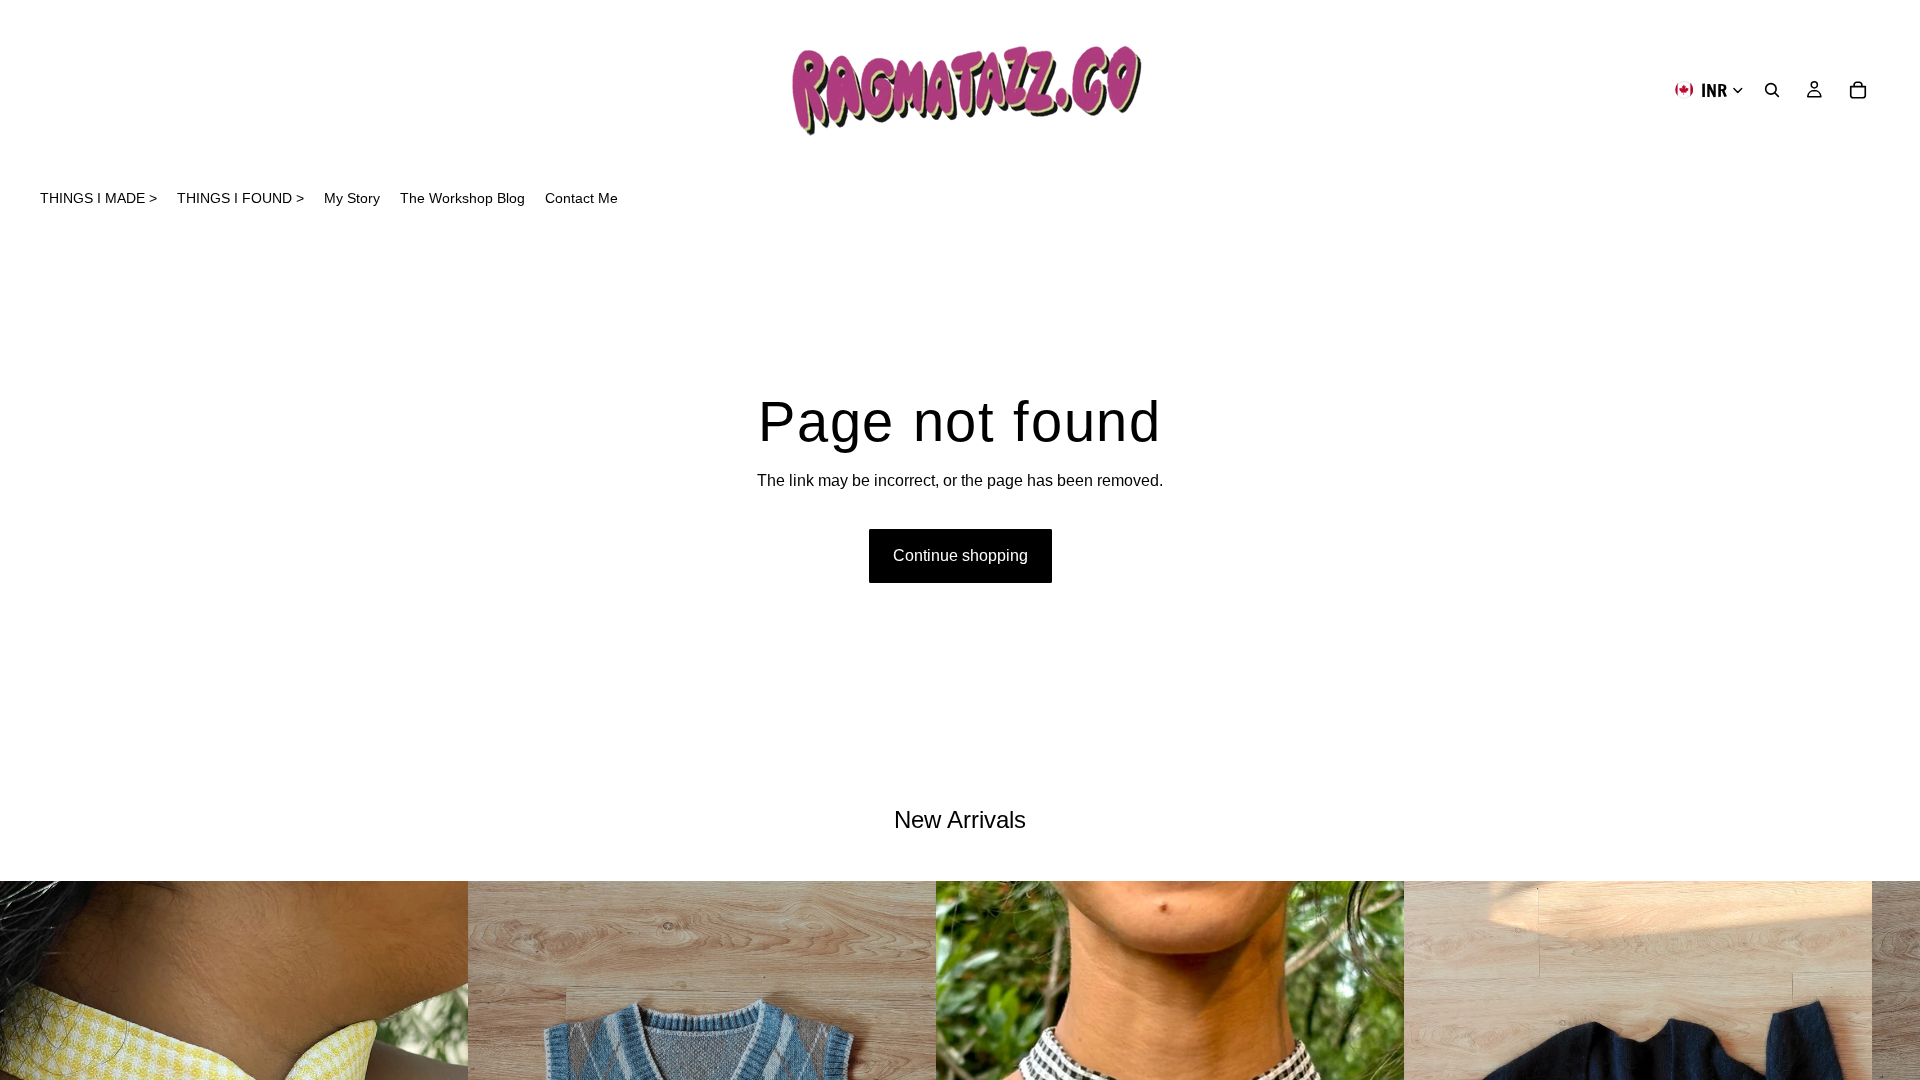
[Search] (1772, 90)
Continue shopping (960, 555)
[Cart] (1858, 90)
